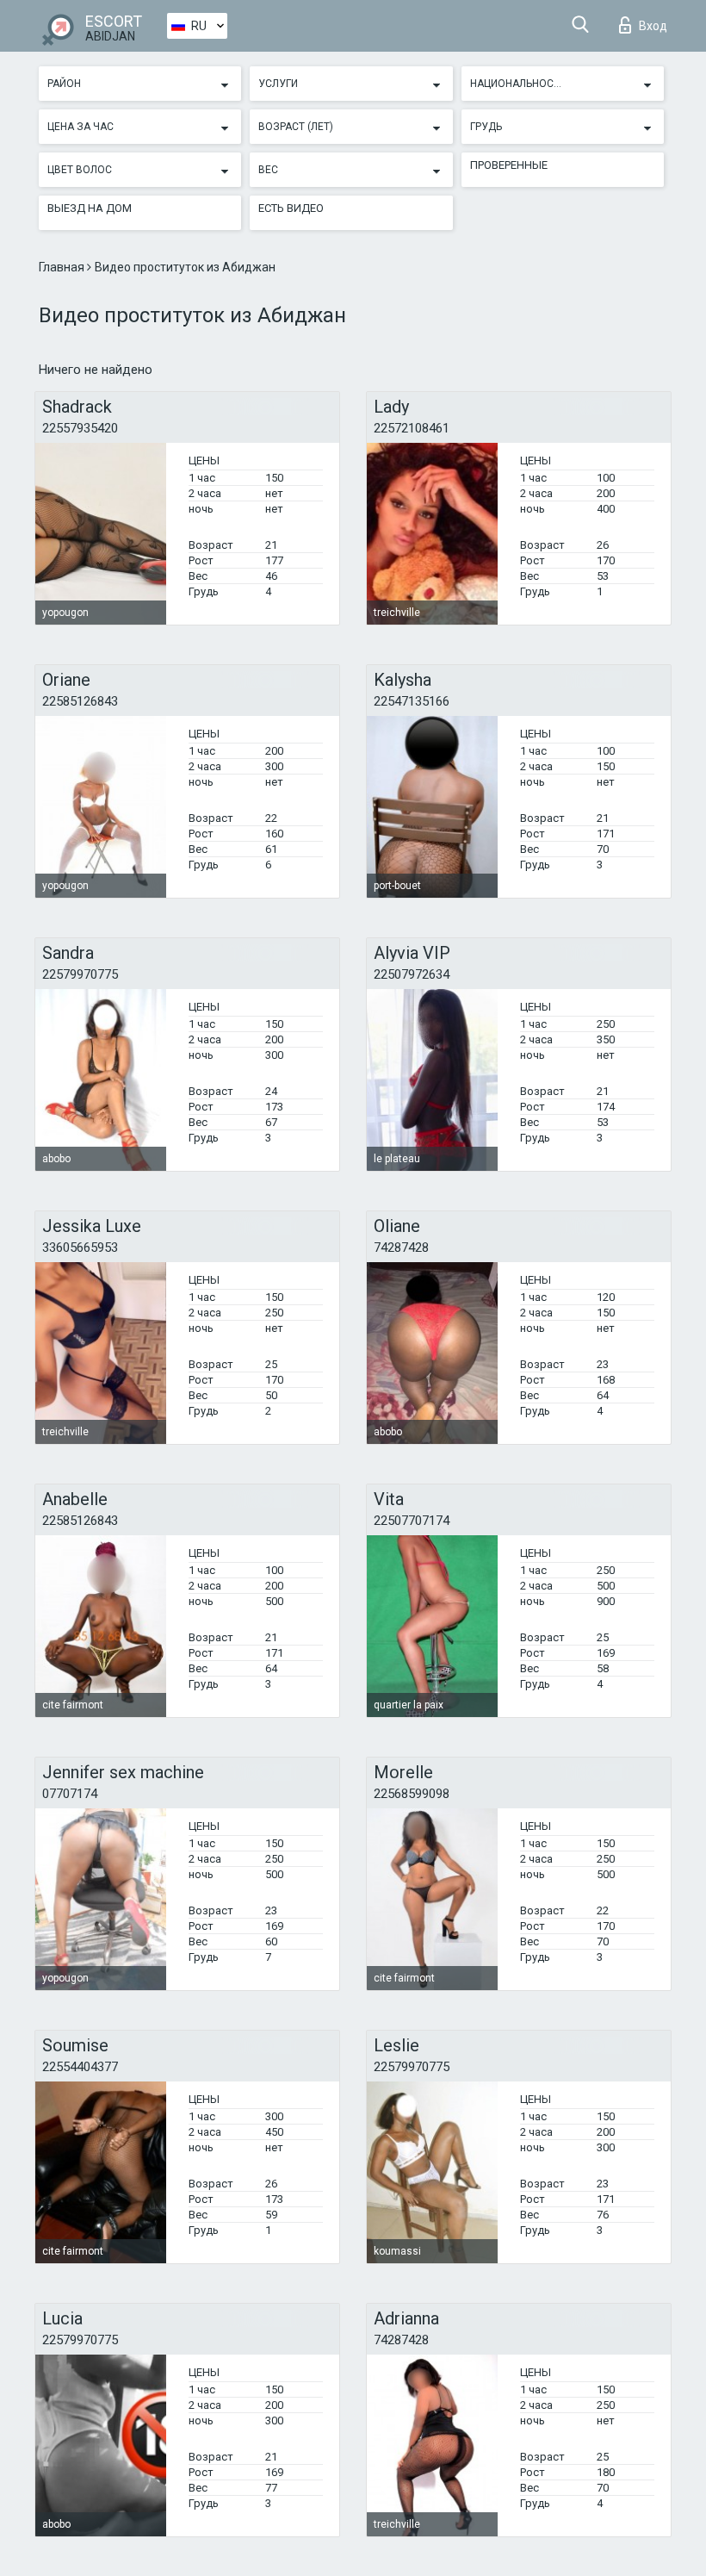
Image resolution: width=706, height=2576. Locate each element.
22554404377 (80, 2067)
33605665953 (80, 1248)
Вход (653, 26)
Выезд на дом (90, 208)
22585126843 (80, 701)
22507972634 (412, 974)
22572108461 (412, 428)
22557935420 (80, 428)
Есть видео (291, 208)
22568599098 (412, 1794)
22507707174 (412, 1521)
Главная (63, 267)
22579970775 (80, 974)
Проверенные (509, 165)
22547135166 (412, 701)
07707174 (70, 1794)
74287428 (401, 1248)
